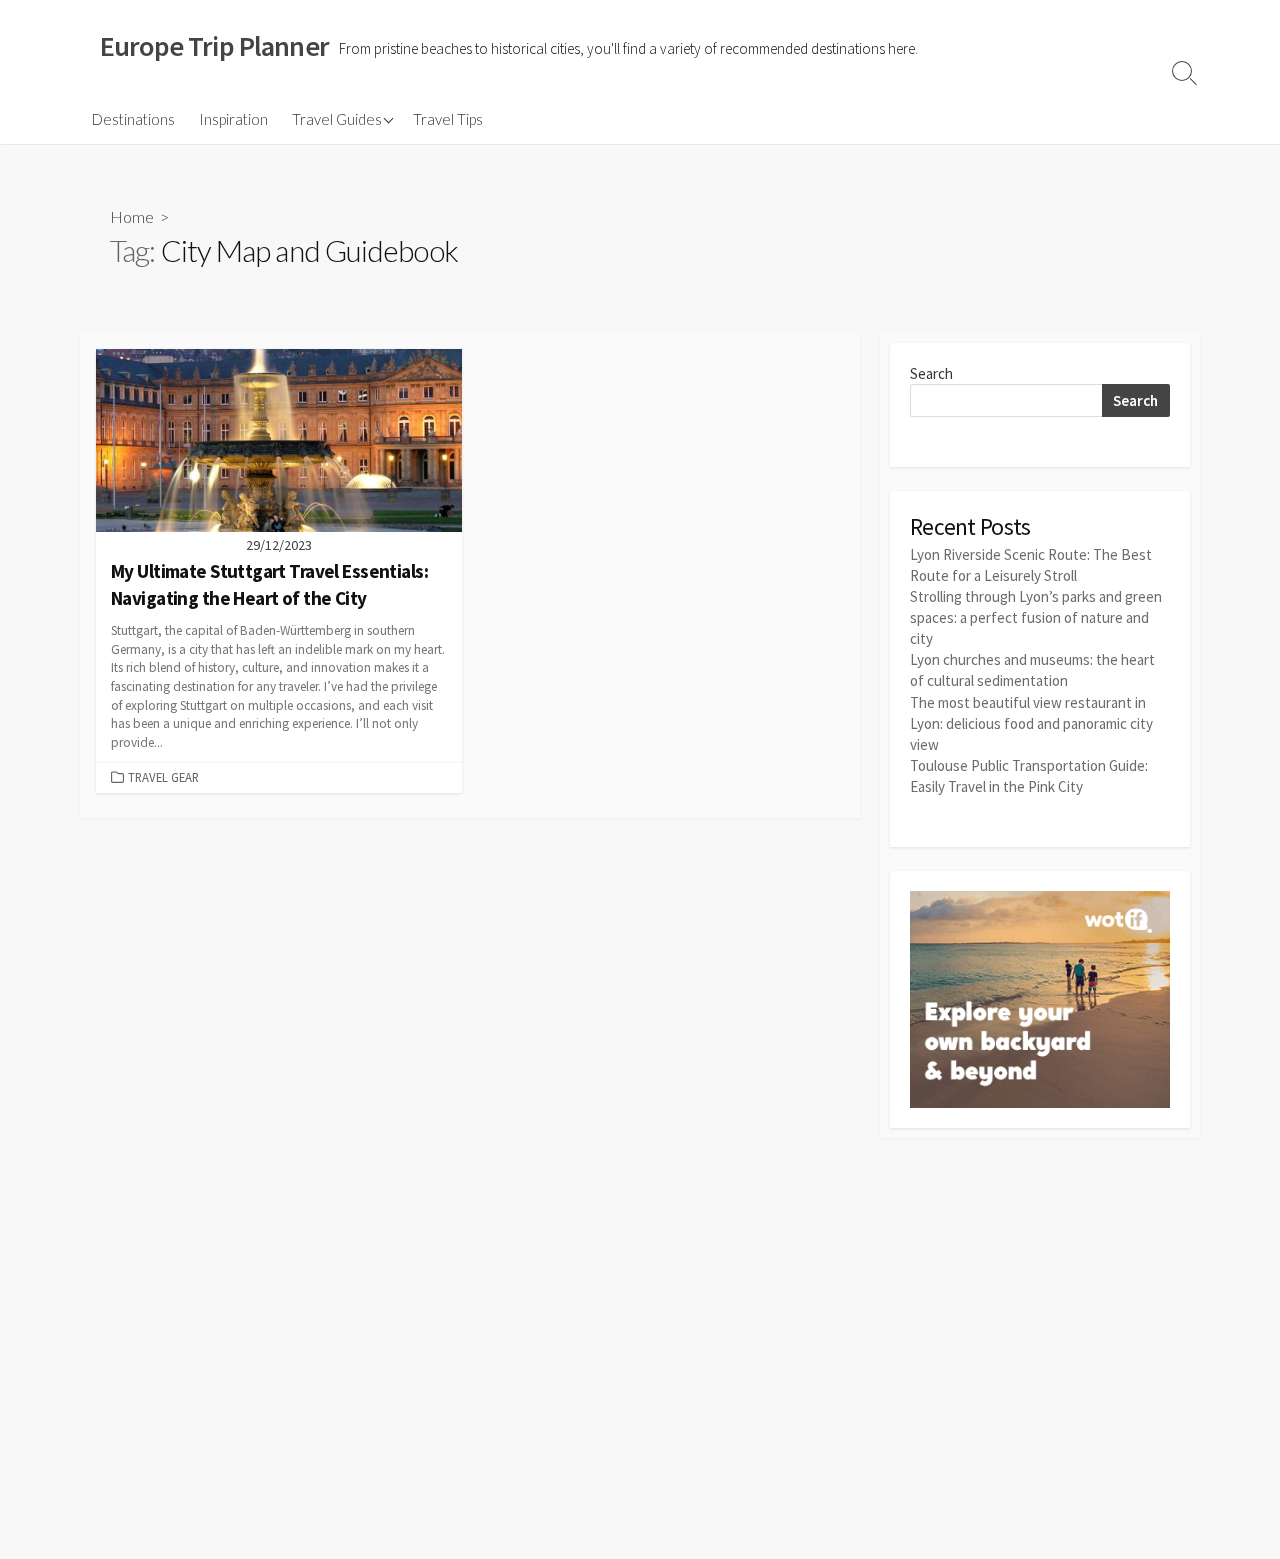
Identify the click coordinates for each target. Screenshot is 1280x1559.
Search (931, 373)
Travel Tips (448, 119)
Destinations (133, 119)
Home (132, 216)
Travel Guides (337, 119)
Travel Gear (163, 777)
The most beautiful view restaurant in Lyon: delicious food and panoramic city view (1031, 723)
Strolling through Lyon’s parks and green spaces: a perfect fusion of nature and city (1036, 617)
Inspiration (233, 119)
